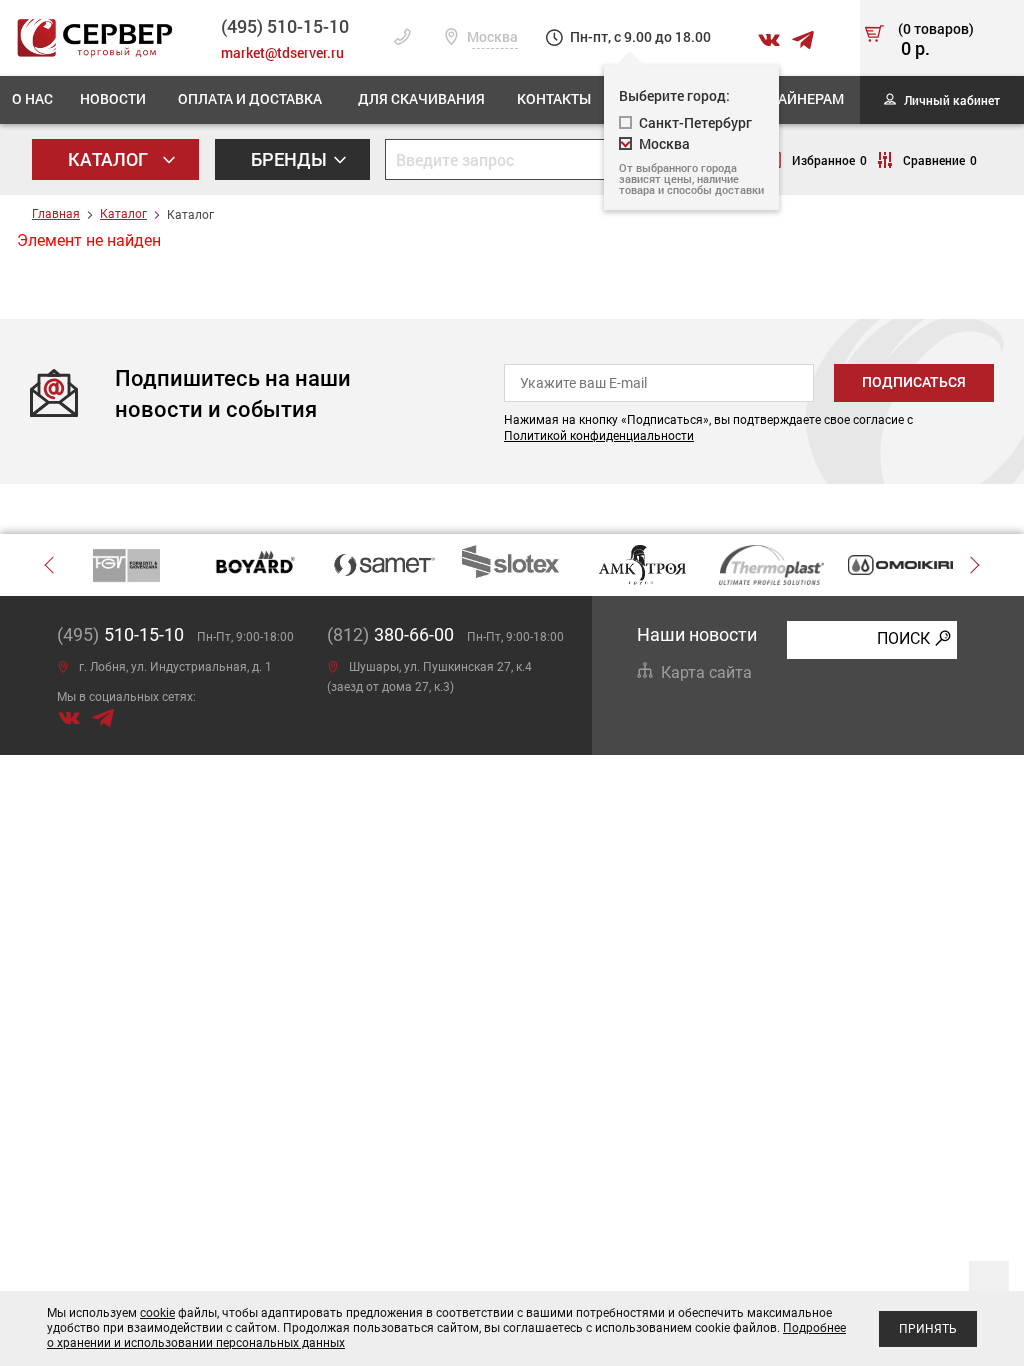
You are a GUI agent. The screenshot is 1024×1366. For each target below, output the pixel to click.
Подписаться (914, 382)
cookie (157, 1313)
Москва (491, 37)
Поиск (903, 638)
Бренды (291, 159)
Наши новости (697, 634)
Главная (56, 214)
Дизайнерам (796, 98)
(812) (390, 634)
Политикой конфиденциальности (599, 436)
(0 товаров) (936, 41)
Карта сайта (706, 672)
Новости (113, 98)
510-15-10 (285, 26)
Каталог (110, 159)
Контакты (554, 98)
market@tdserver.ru (282, 52)
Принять (928, 1329)
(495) (120, 634)
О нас (32, 98)
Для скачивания (421, 98)
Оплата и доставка (250, 98)
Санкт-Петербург (695, 122)
